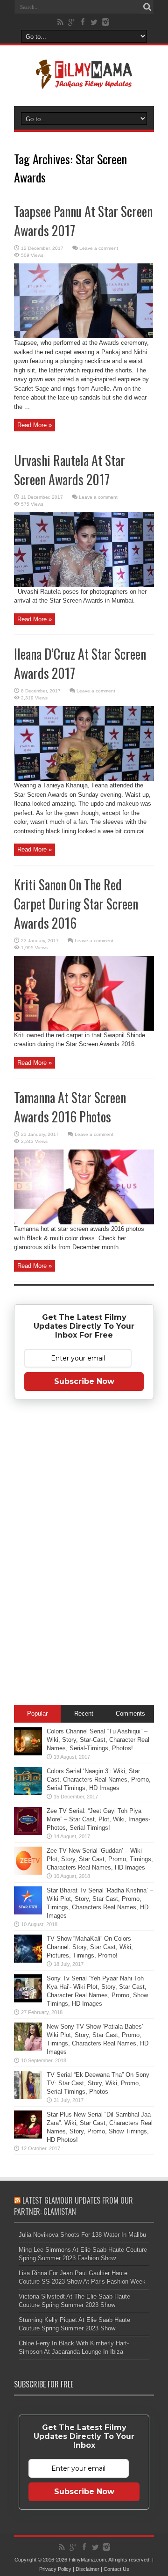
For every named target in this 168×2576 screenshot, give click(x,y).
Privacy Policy (55, 2569)
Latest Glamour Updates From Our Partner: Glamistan (73, 2206)
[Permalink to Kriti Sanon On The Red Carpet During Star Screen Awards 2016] (84, 1029)
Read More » (35, 425)
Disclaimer (87, 2569)
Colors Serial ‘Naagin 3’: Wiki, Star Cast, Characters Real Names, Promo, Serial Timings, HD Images (99, 1779)
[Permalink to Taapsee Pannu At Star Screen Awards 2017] (84, 336)
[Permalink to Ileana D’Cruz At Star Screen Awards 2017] (84, 779)
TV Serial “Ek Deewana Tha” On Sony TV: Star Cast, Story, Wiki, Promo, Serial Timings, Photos (98, 2083)
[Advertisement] (84, 1554)
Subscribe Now (84, 1381)
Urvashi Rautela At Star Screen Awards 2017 (70, 470)
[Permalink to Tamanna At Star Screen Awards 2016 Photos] (84, 1222)
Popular (37, 1714)
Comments (130, 1714)
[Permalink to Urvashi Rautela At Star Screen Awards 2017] (84, 585)
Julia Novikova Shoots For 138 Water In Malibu (82, 2235)
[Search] (147, 7)
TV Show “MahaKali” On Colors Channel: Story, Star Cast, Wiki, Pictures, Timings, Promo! (90, 1947)
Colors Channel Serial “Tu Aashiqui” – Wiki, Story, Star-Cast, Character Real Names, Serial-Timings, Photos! (98, 1740)
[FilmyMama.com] (84, 83)
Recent (84, 1714)
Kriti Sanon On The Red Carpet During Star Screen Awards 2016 (76, 904)
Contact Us (116, 2569)
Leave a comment (99, 248)
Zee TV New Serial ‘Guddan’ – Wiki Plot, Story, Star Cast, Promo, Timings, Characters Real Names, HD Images (100, 1859)
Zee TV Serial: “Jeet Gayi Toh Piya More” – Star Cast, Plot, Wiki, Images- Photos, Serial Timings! (98, 1819)
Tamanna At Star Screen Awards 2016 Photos (70, 1107)
